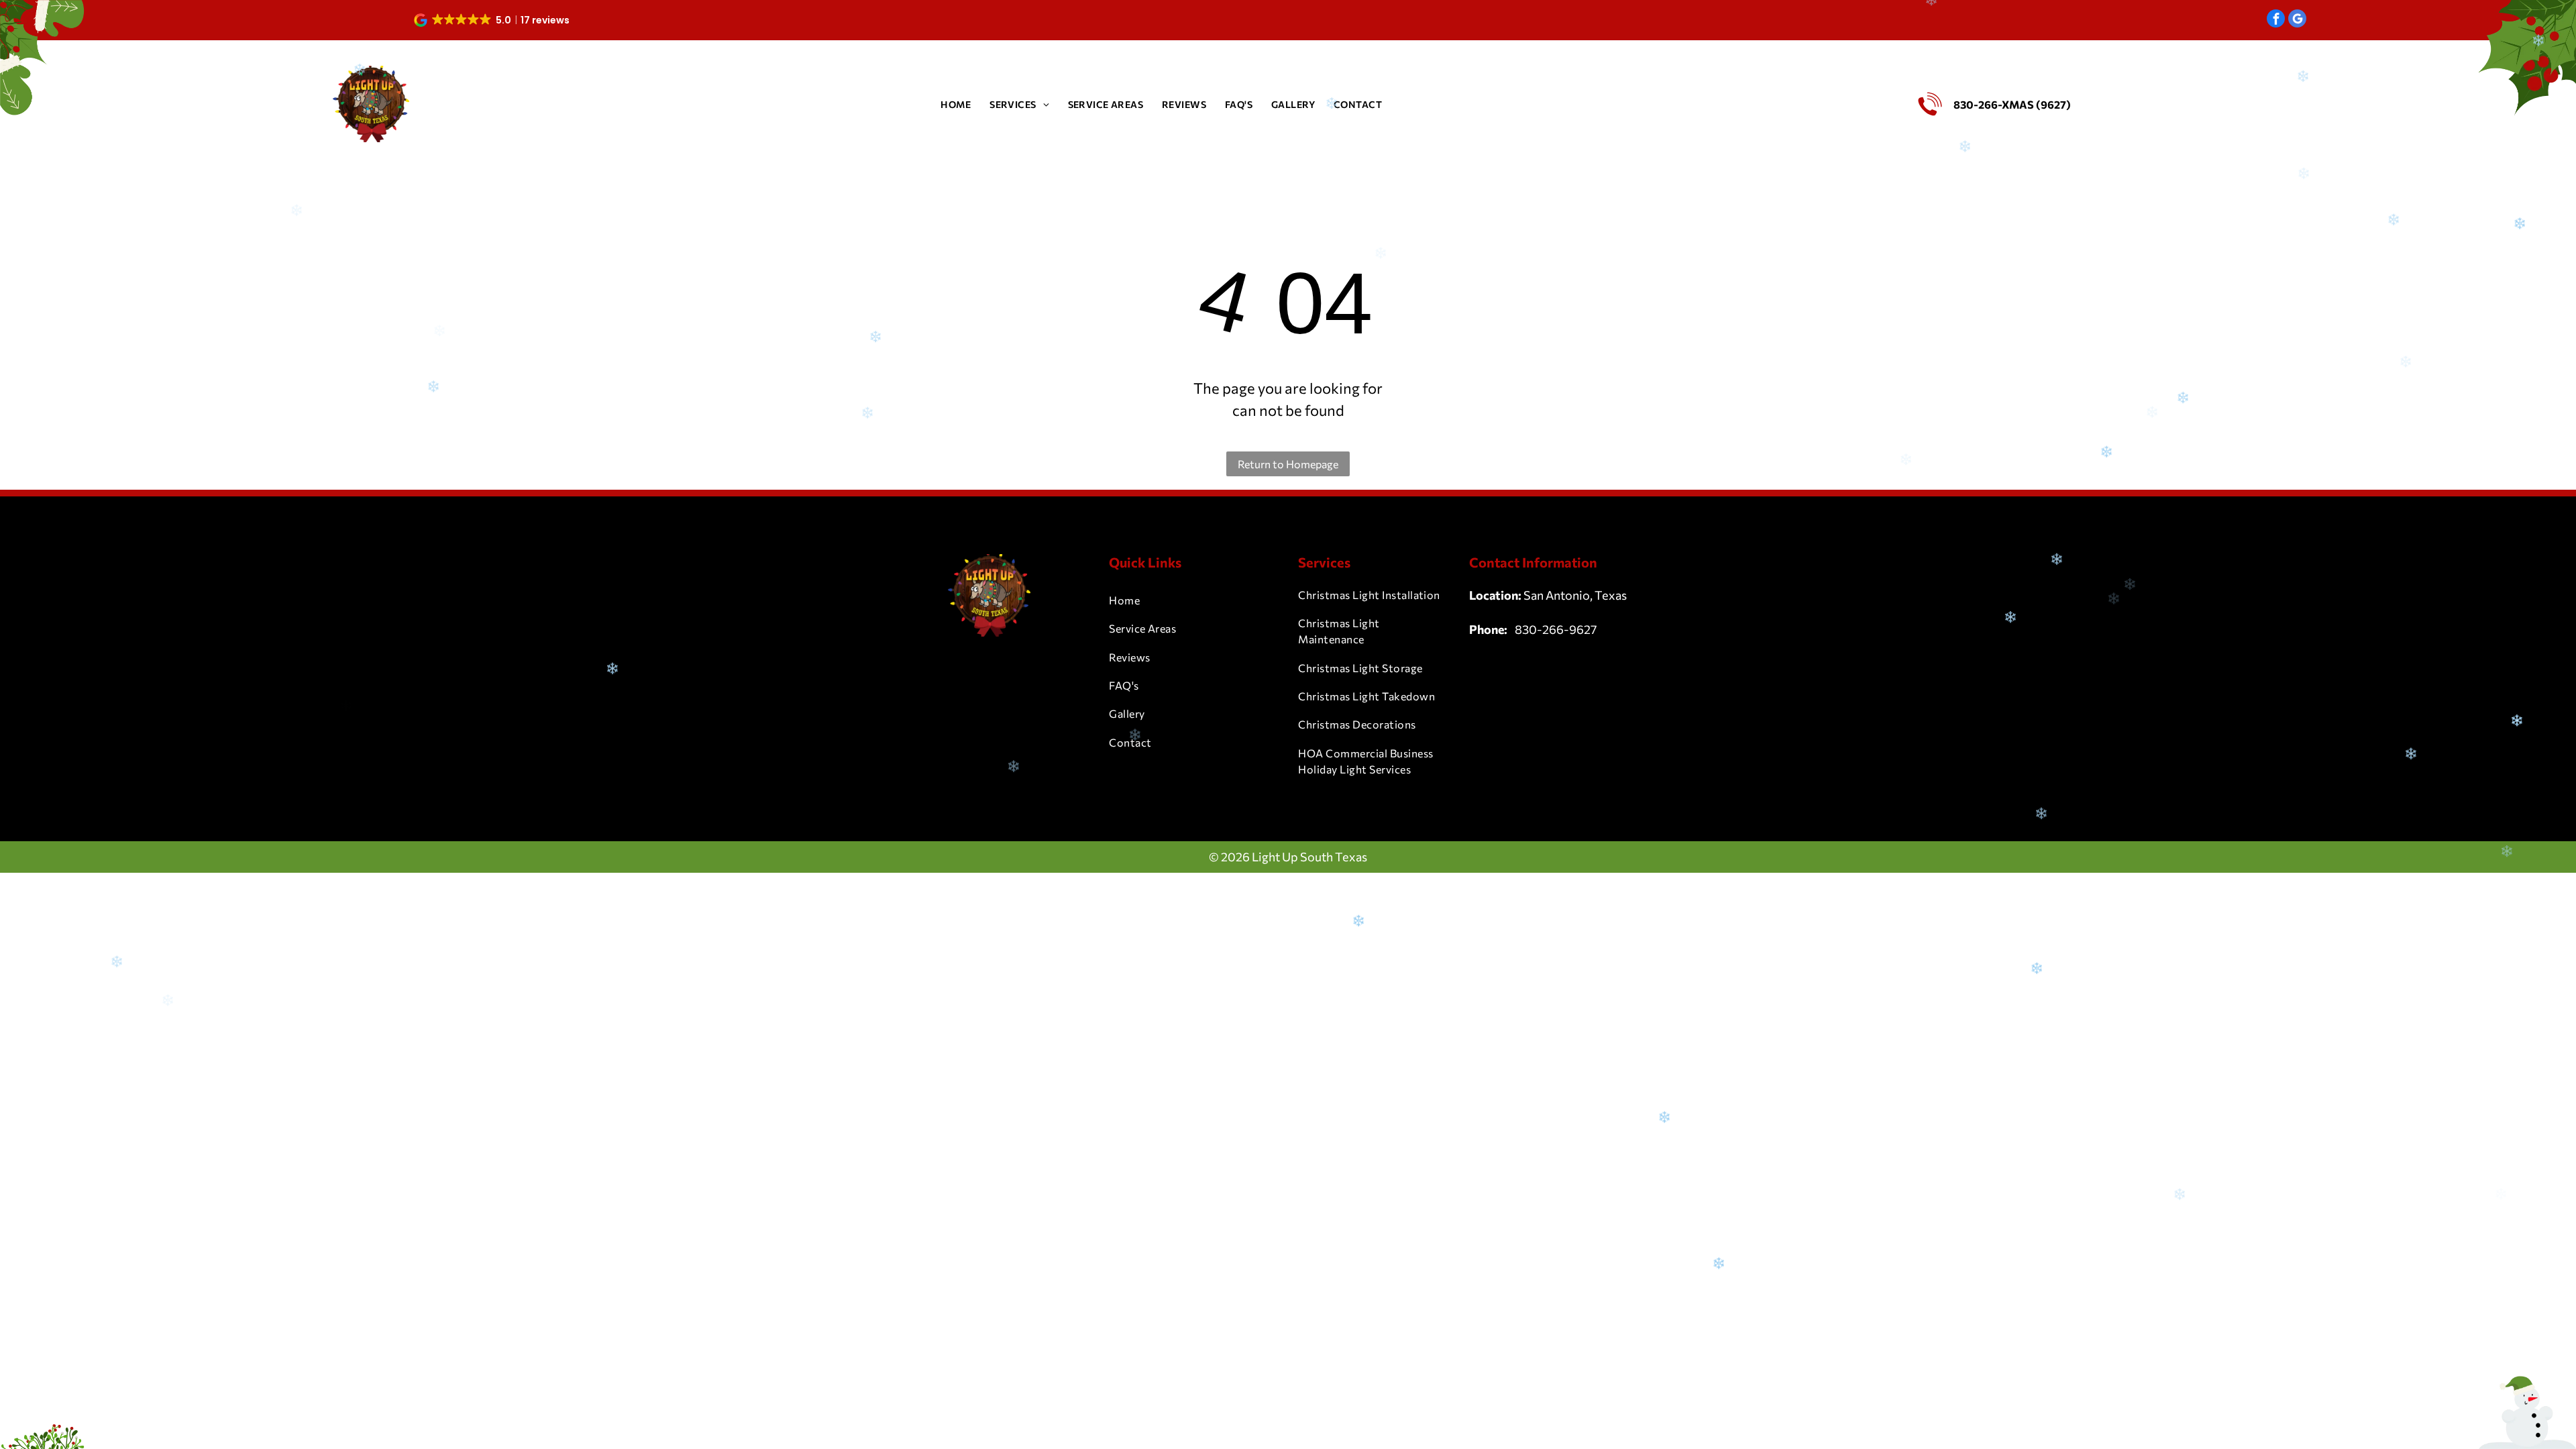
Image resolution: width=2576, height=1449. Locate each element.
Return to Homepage (1288, 464)
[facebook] (2276, 20)
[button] (493, 20)
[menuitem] (956, 104)
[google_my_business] (2297, 20)
